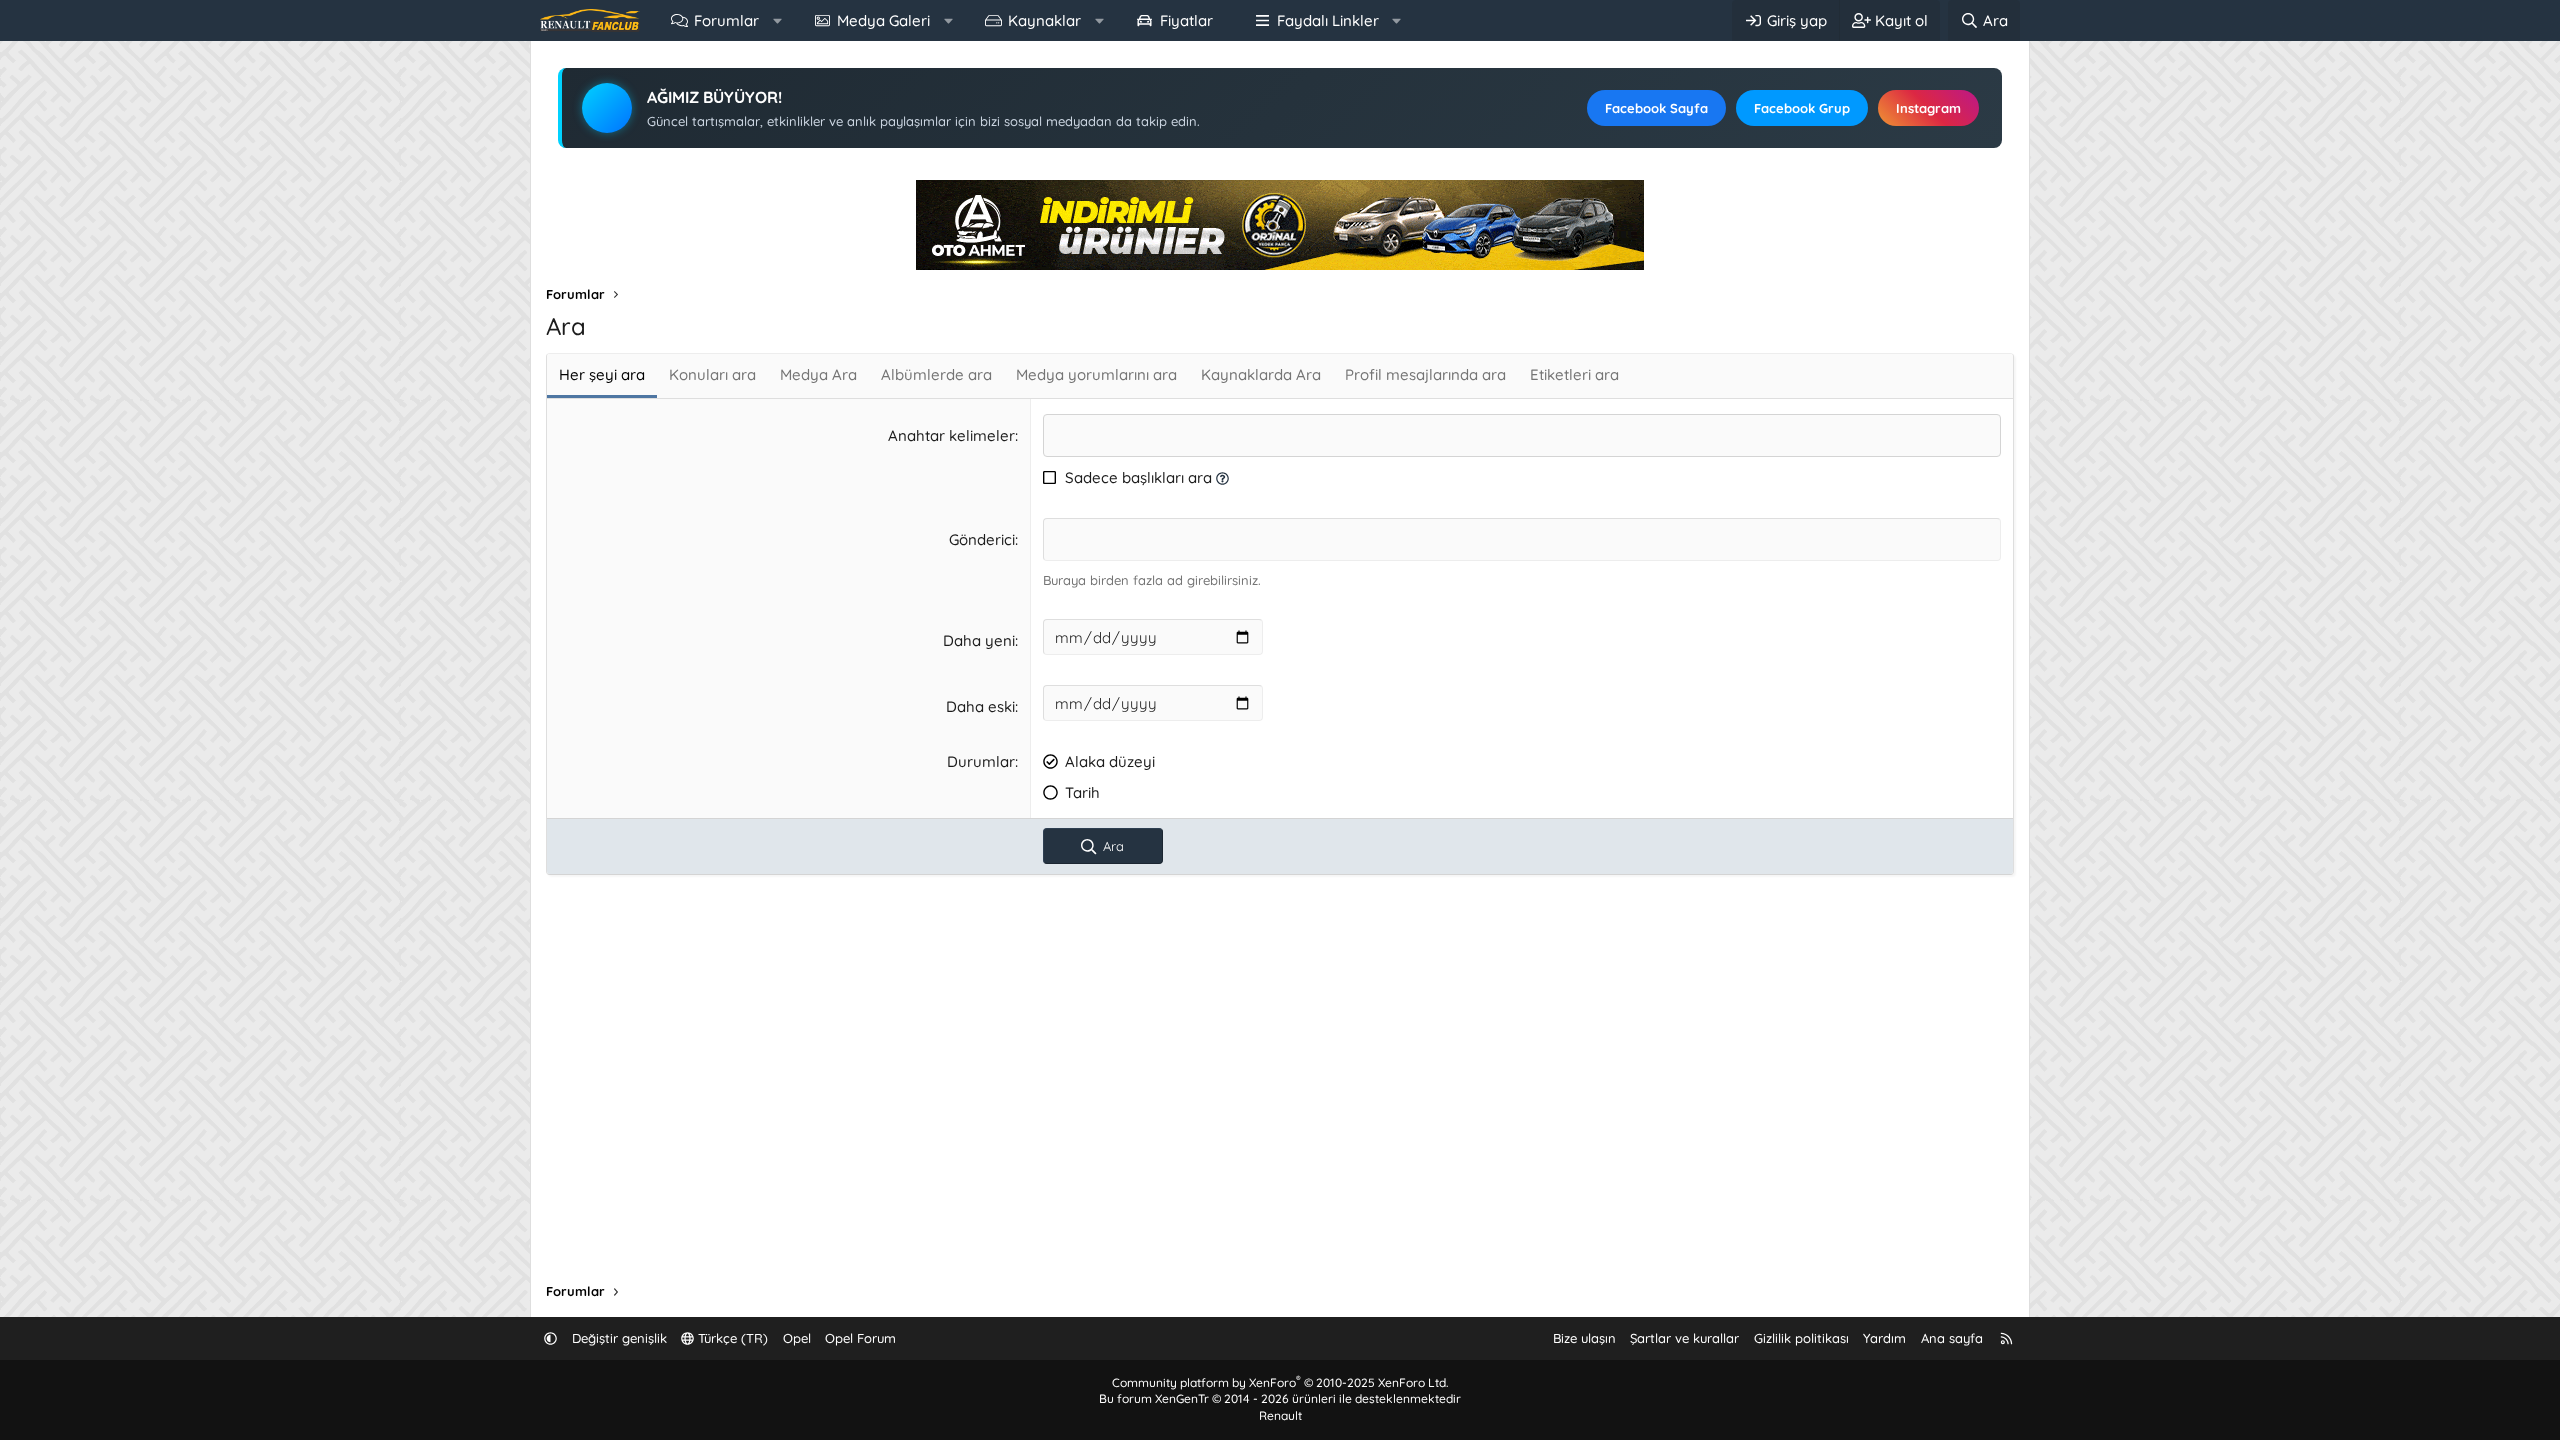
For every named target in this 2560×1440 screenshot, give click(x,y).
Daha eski (980, 706)
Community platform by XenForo (1280, 1382)
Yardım (1884, 1338)
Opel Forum (860, 1338)
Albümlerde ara (936, 374)
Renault (1280, 1415)
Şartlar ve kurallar (1684, 1338)
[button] (777, 20)
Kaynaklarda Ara (1261, 374)
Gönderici (982, 539)
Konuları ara (712, 374)
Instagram (1928, 108)
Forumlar (726, 20)
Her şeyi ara (602, 374)
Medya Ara (818, 374)
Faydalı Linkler (1328, 20)
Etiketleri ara (1574, 374)
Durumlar (981, 761)
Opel (797, 1338)
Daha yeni (979, 640)
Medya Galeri (883, 20)
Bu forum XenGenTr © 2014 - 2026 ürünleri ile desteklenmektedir (1280, 1398)
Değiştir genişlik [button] (619, 1338)
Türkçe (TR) (731, 1338)
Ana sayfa (1952, 1338)
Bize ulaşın (1584, 1338)
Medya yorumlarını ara (1096, 374)
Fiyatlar (1186, 20)
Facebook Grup (1802, 108)
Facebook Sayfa (1656, 108)
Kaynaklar (1044, 20)
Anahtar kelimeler (951, 435)
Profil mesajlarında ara (1425, 374)
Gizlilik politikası (1801, 1338)
